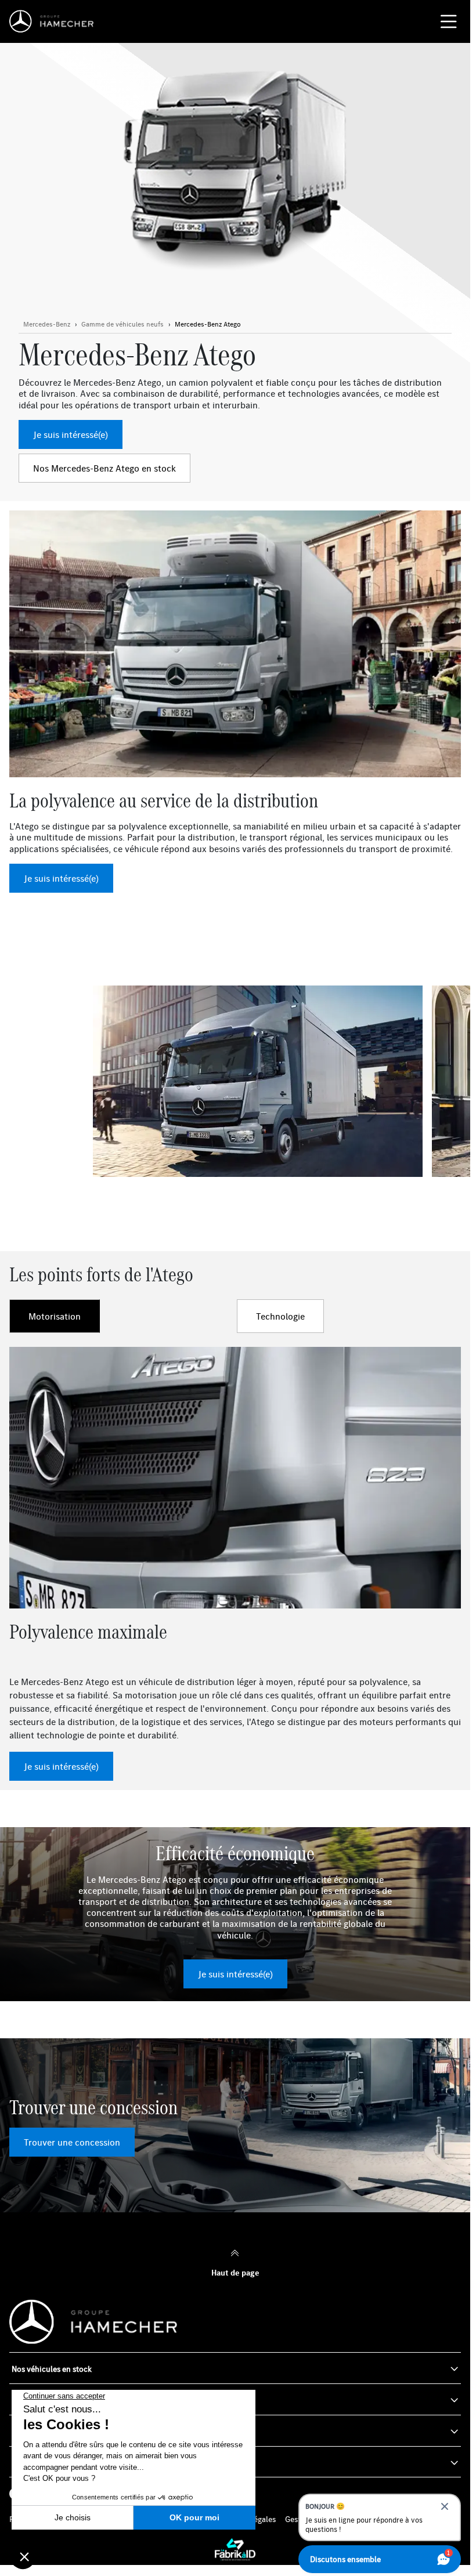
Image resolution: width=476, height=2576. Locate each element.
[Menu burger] (449, 21)
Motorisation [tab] (55, 1316)
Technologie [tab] (280, 1316)
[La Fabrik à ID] (235, 2549)
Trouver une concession (72, 2142)
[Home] (55, 21)
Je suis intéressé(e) (71, 434)
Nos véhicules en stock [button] (52, 2369)
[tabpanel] (235, 1564)
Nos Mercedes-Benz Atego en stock (104, 468)
